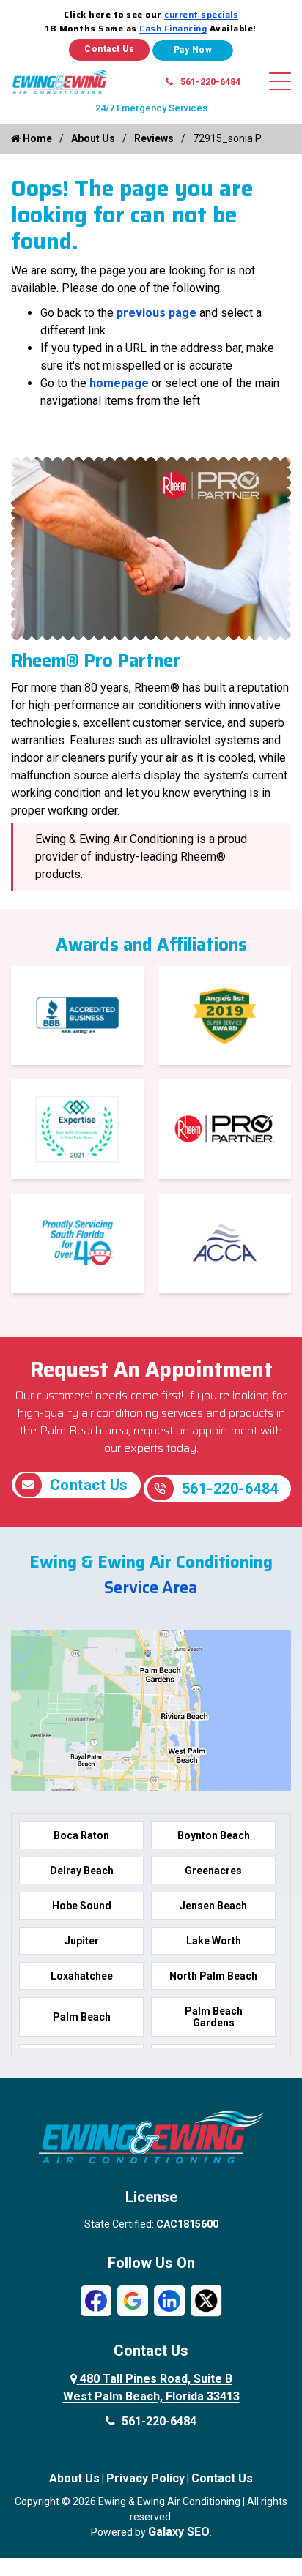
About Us (93, 138)
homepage (119, 383)
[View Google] (133, 2300)
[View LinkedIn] (169, 2300)
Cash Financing (173, 28)
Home (36, 138)
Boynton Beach (214, 1835)
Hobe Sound (82, 1906)
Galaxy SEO (179, 2532)
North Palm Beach (213, 1976)
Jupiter (82, 1941)
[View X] (206, 2300)
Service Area (151, 1588)
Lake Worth (214, 1941)
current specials (201, 14)
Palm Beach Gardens (214, 2017)
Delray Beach (82, 1871)
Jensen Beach (213, 1906)
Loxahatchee (82, 1976)
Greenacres (213, 1871)
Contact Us (109, 49)
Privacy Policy (146, 2478)
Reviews (154, 138)
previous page (156, 313)
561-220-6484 (210, 82)
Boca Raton (81, 1835)
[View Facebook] (96, 2300)
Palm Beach (82, 2017)
